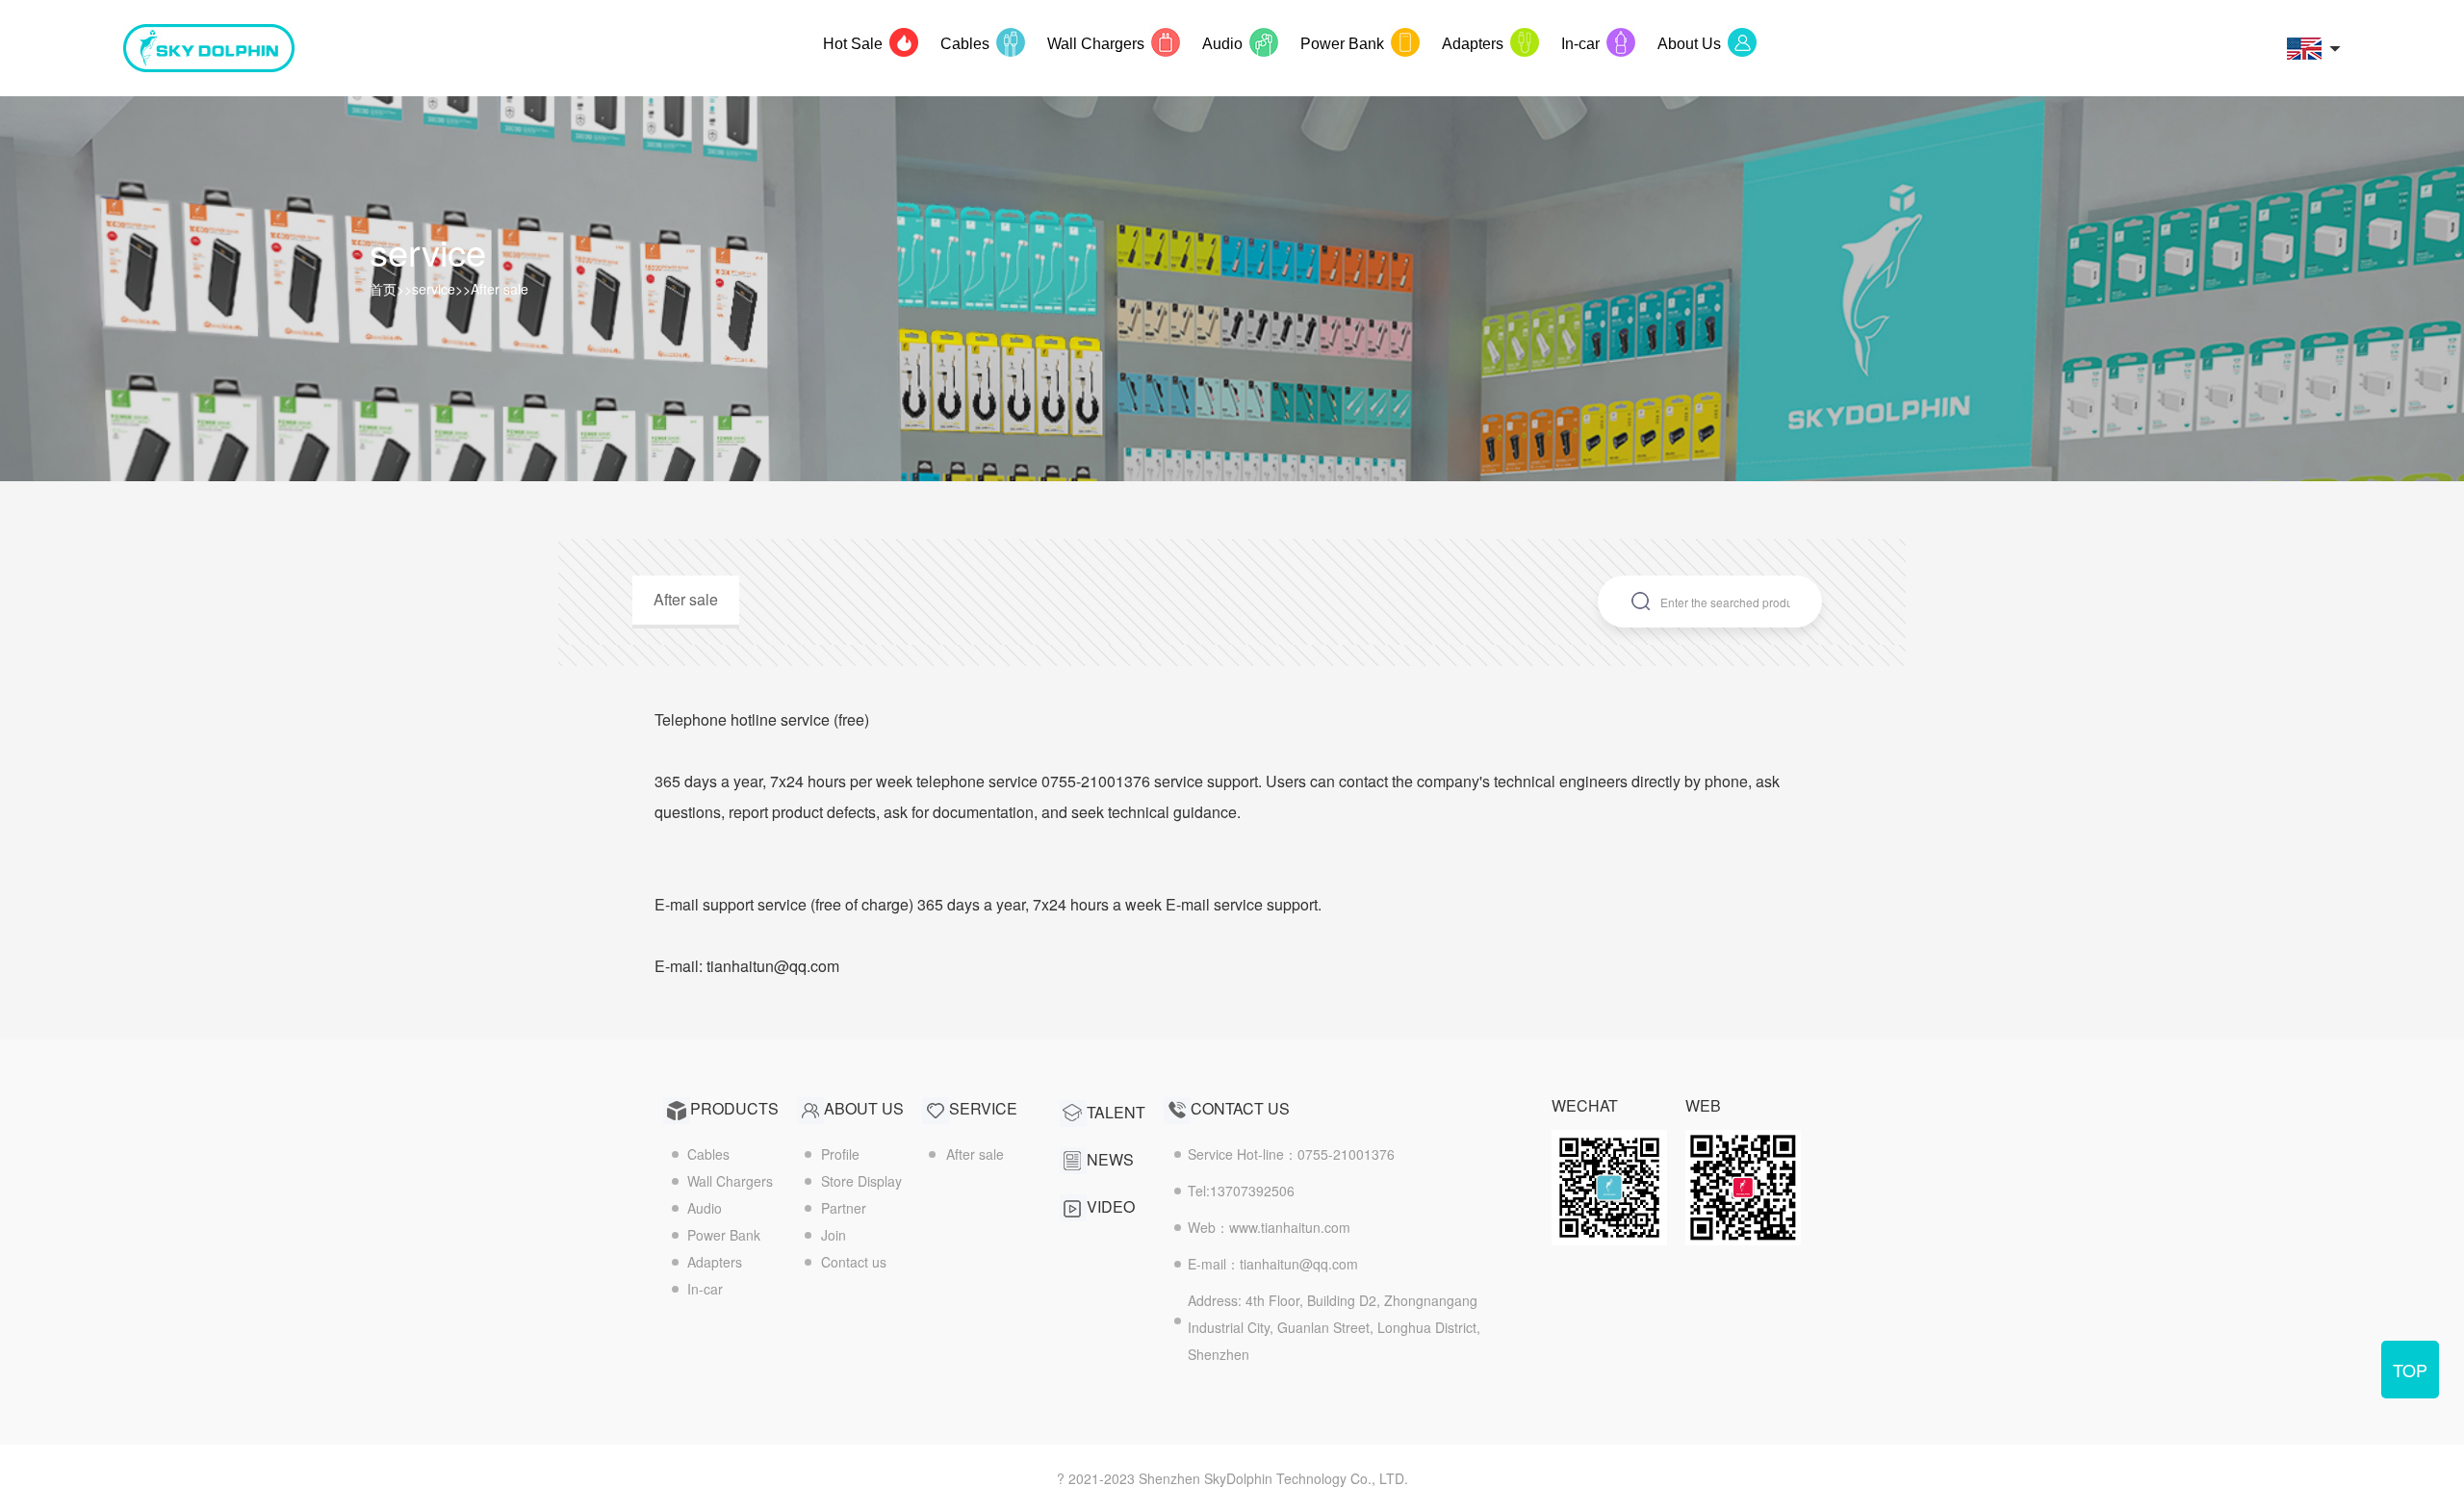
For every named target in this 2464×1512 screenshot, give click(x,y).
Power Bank (724, 1235)
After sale (500, 289)
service (434, 289)
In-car (705, 1289)
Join (834, 1235)
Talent (1116, 1112)
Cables (708, 1154)
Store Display (861, 1181)
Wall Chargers (730, 1181)
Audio (705, 1208)
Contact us (854, 1262)
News (1110, 1159)
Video (1111, 1206)
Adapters (715, 1262)
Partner (844, 1208)
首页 (383, 289)
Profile (840, 1154)
